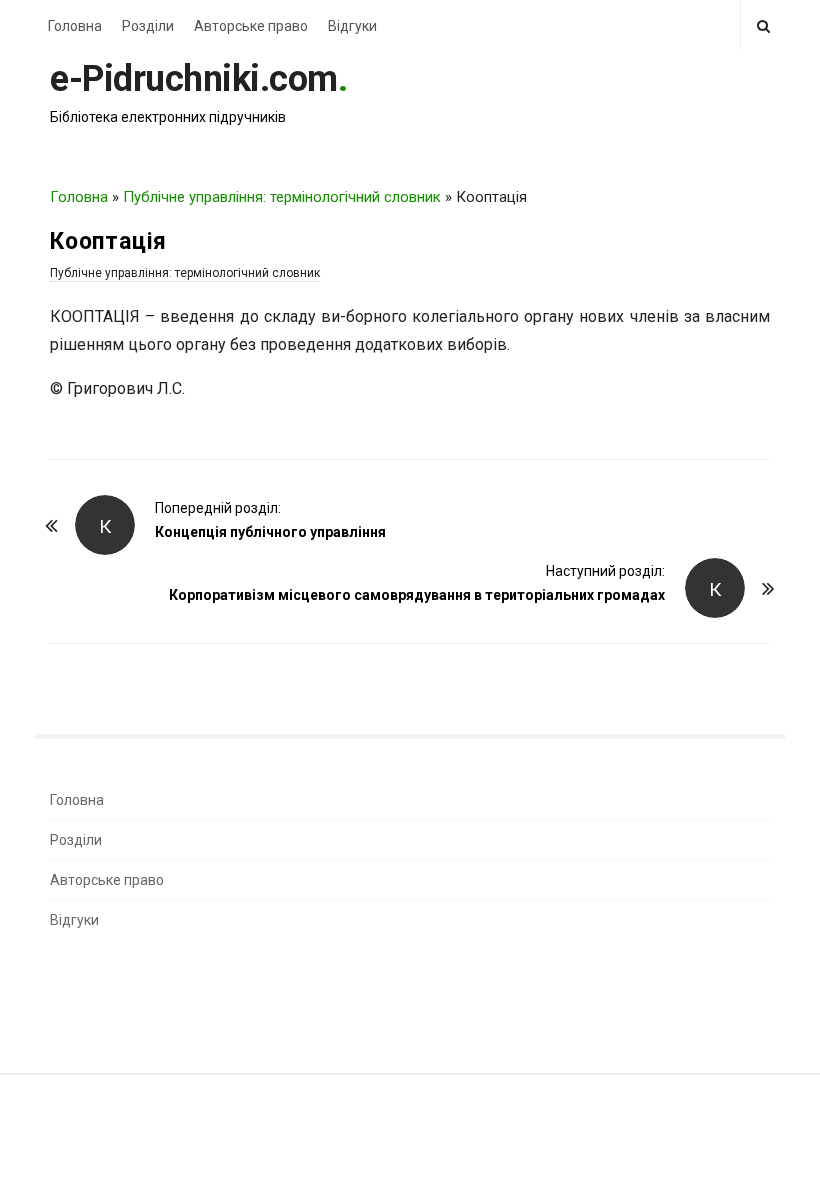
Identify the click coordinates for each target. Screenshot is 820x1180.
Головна (75, 26)
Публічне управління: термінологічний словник (282, 197)
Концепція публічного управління (270, 532)
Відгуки (352, 26)
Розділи (148, 26)
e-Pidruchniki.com (194, 79)
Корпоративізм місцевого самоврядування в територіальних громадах (417, 595)
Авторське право (251, 26)
